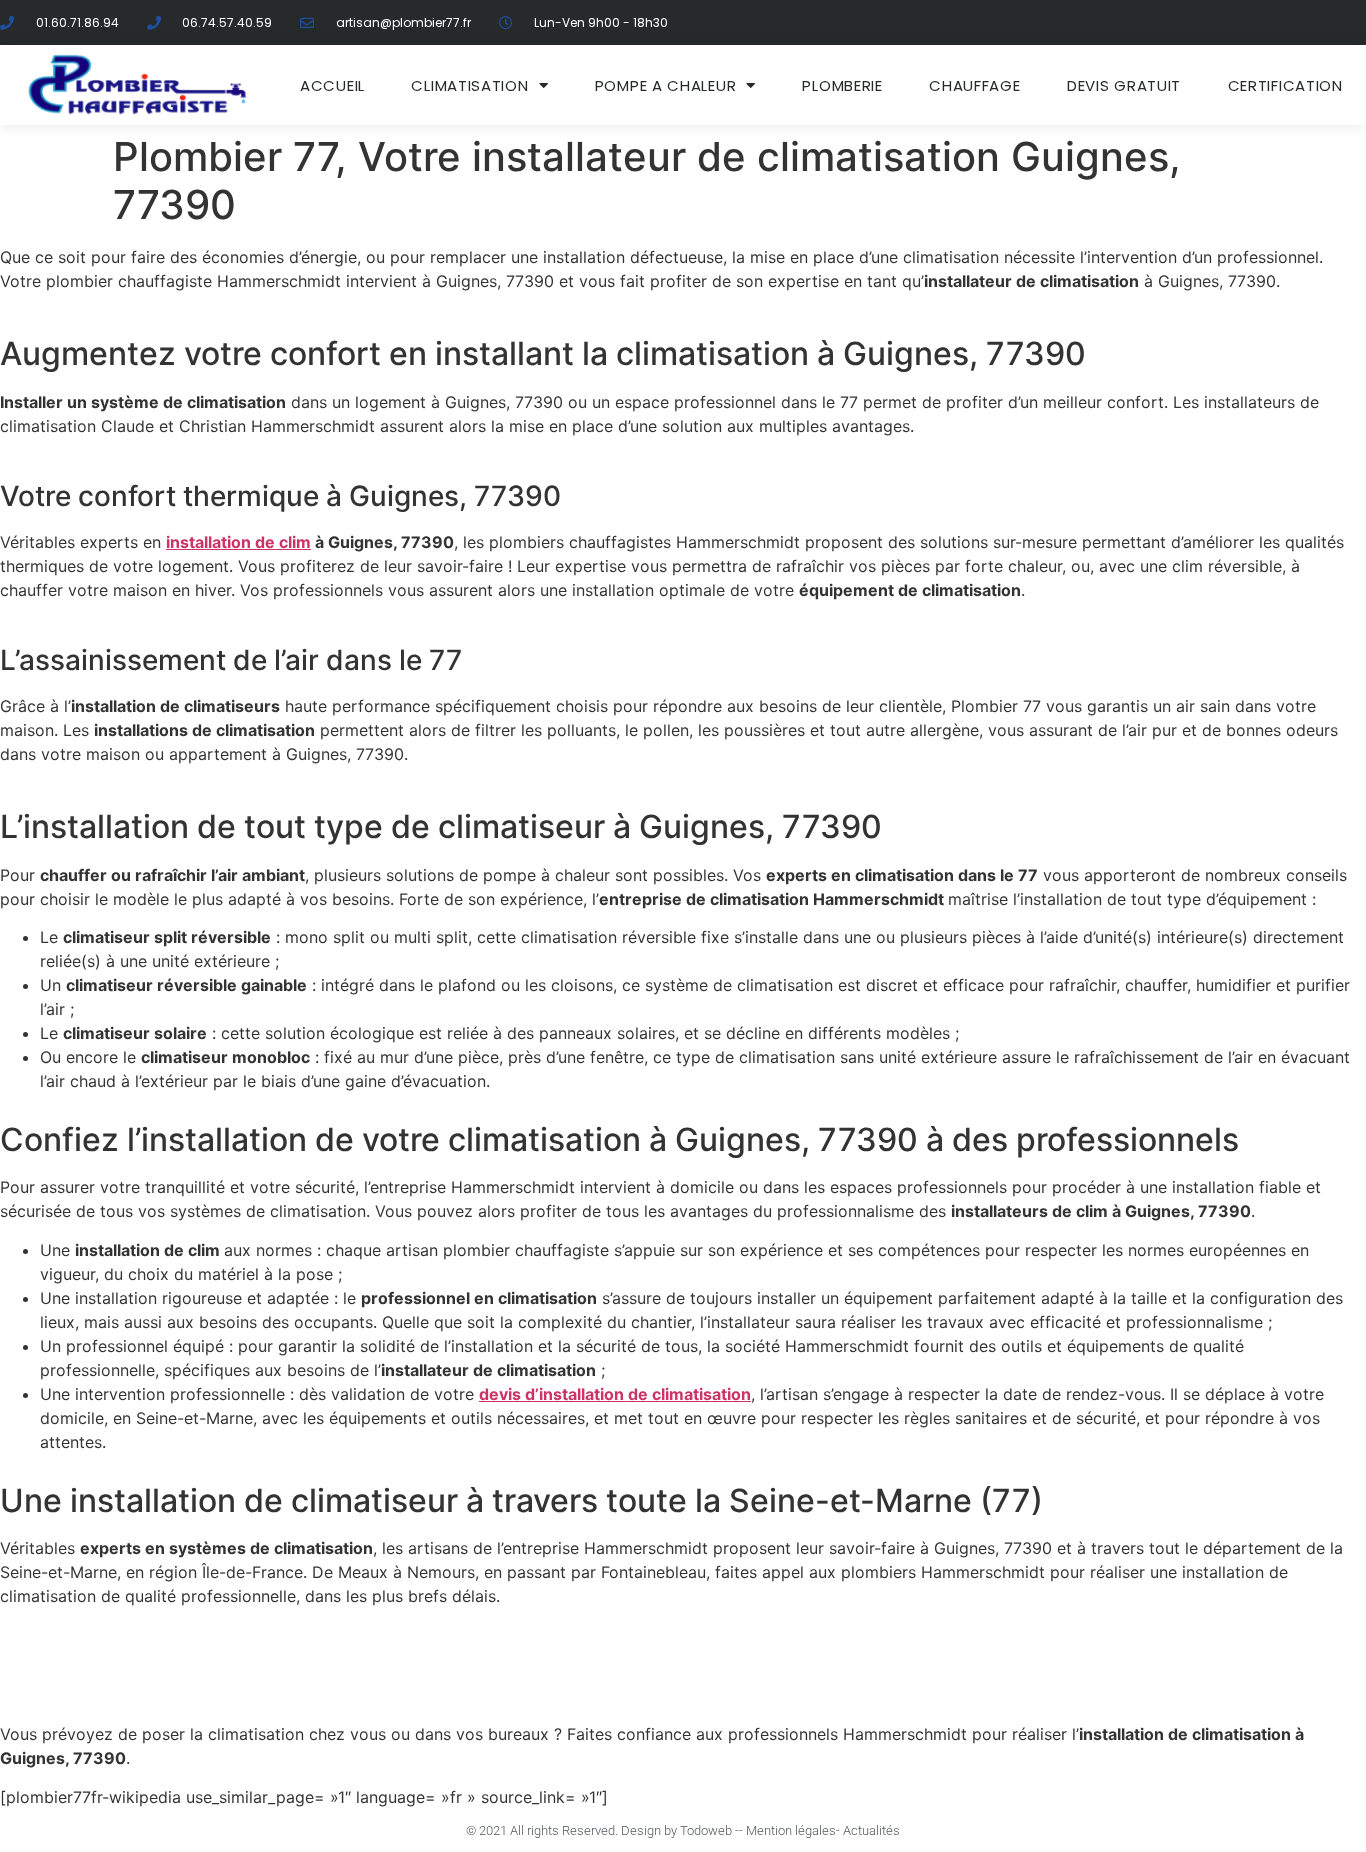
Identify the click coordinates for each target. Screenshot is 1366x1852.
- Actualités (868, 1830)
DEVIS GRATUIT (1124, 85)
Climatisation (469, 85)
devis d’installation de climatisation (615, 1394)
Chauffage (974, 85)
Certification (1285, 85)
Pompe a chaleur (666, 85)
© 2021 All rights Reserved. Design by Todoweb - (602, 1830)
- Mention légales (787, 1830)
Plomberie (842, 85)
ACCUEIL (332, 85)
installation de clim (238, 542)
